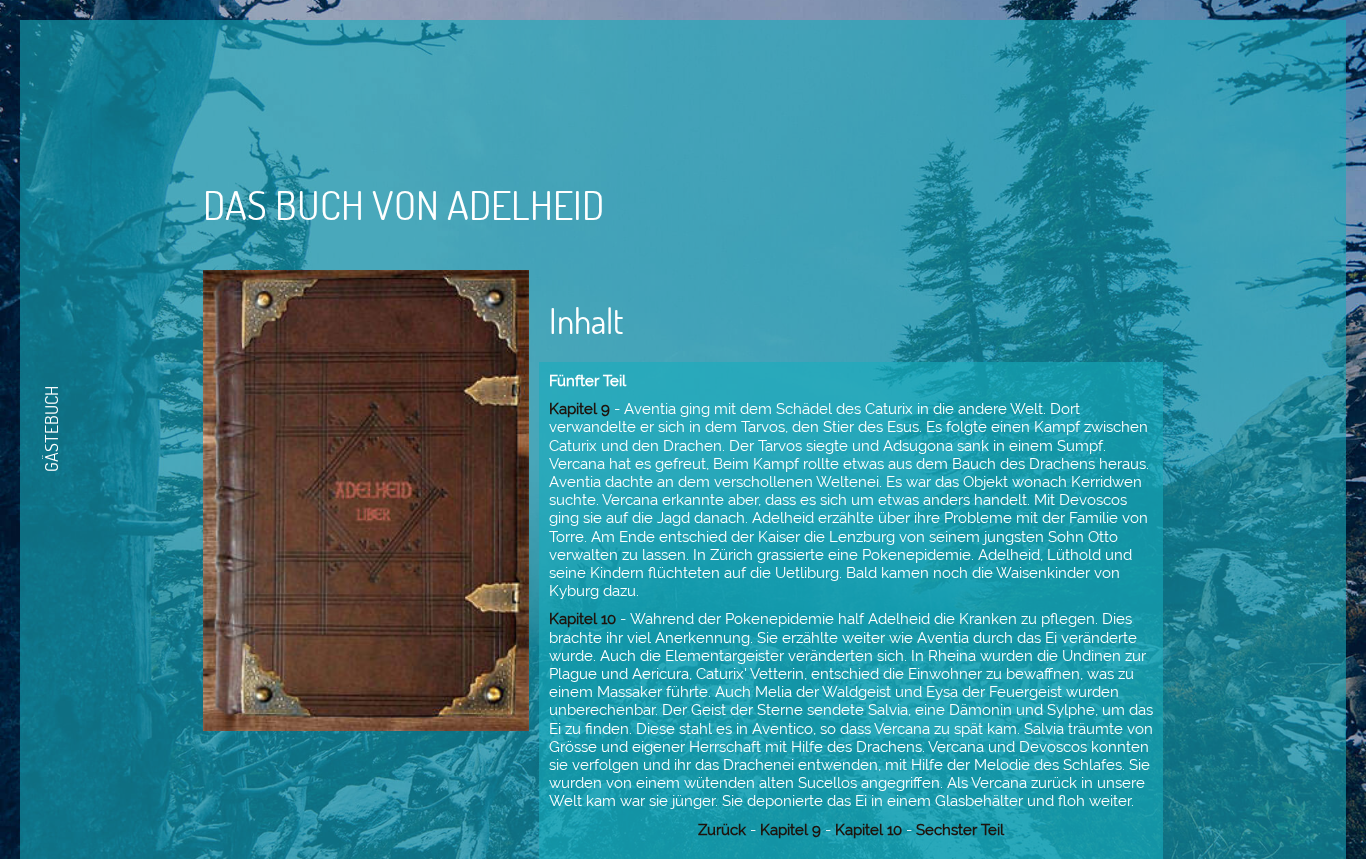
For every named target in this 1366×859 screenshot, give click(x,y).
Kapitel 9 (579, 409)
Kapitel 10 (582, 619)
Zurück (722, 830)
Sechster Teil (960, 830)
